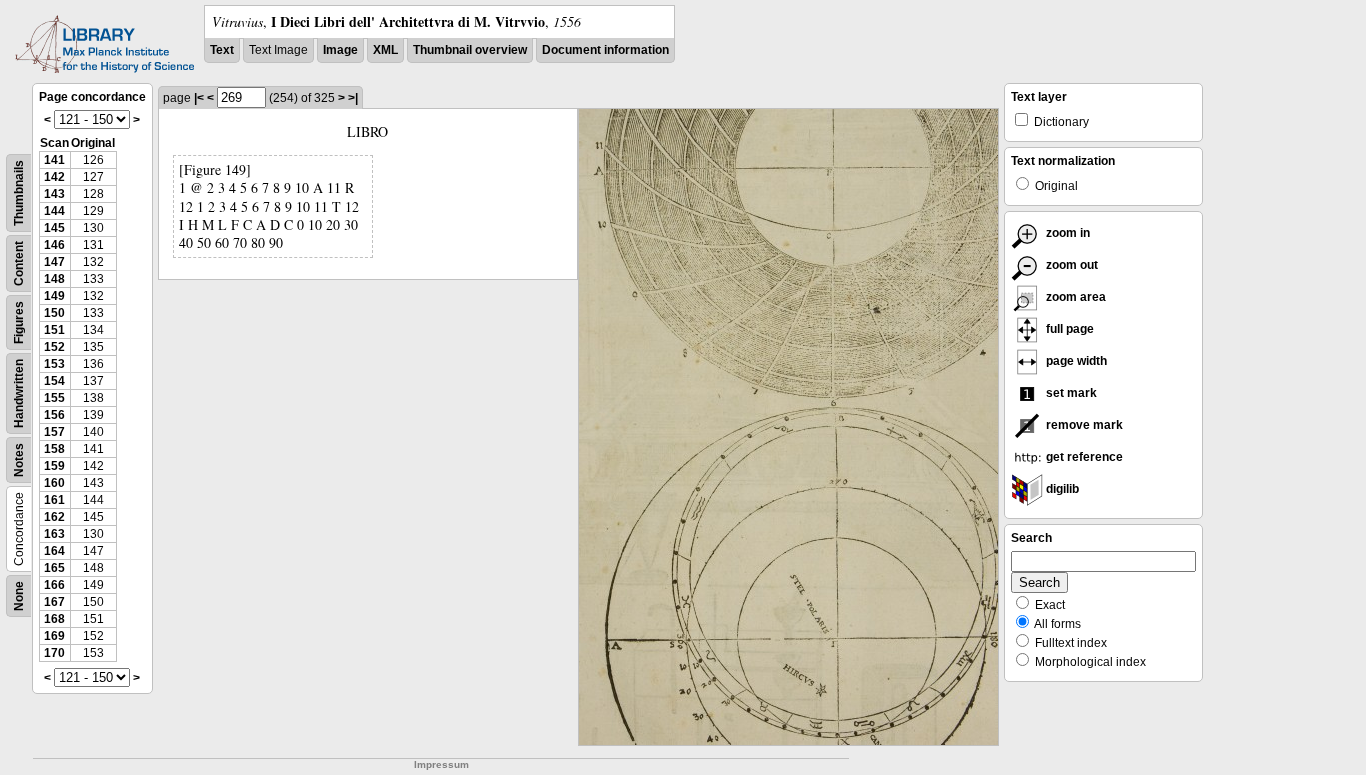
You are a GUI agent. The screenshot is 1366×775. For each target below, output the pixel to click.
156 (54, 415)
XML (385, 50)
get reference (1083, 457)
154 (54, 381)
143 (54, 194)
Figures (19, 322)
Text (222, 50)
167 (54, 602)
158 (54, 449)
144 (54, 211)
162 (54, 517)
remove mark (1083, 425)
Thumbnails (19, 193)
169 (54, 636)
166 (54, 585)
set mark (1070, 393)
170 (54, 653)
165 (54, 568)
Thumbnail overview (470, 50)
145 (54, 228)
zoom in (1066, 233)
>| (353, 98)
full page (1068, 329)
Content (19, 263)
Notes (19, 460)
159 (54, 466)
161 (54, 500)
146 (54, 245)
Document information (605, 50)
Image (340, 50)
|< (199, 98)
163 (54, 534)
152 (54, 347)
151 (54, 330)
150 (54, 313)
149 (54, 296)
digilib (1061, 489)
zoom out (1070, 265)
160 (54, 483)
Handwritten (19, 393)
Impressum (441, 764)
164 (54, 551)
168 (54, 619)
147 (54, 262)
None (19, 596)
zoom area (1074, 297)
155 (54, 398)
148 (54, 279)
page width (1075, 361)
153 (54, 364)
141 (54, 160)
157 (54, 432)
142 (54, 177)
